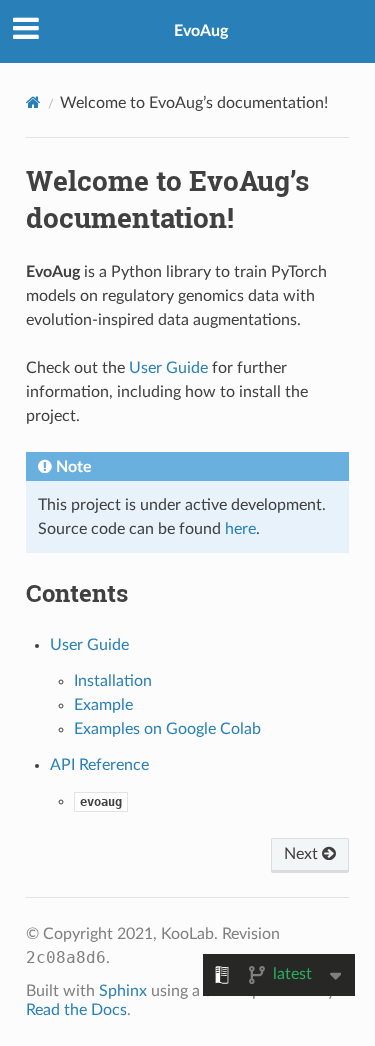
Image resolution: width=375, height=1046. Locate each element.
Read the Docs (76, 1010)
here (240, 529)
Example (103, 705)
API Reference (99, 765)
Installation (113, 681)
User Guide (89, 645)
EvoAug (201, 31)
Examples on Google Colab (167, 729)
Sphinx (123, 991)
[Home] (33, 102)
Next (303, 854)
